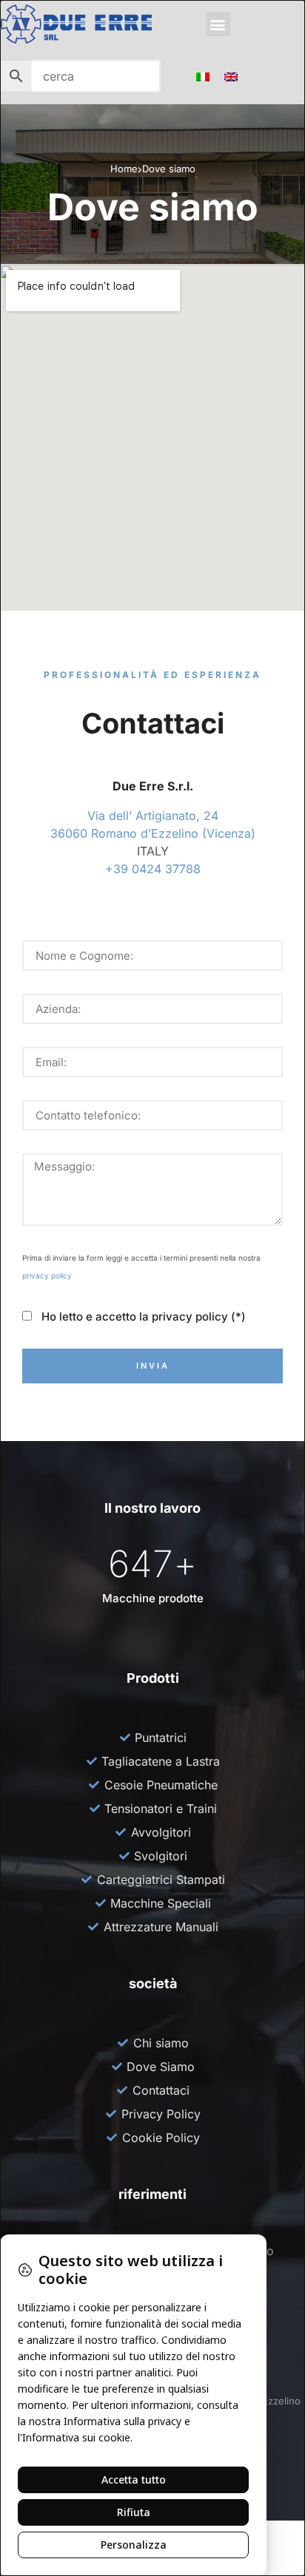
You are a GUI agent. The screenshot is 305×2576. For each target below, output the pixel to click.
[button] (218, 24)
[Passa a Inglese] (231, 76)
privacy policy (47, 1275)
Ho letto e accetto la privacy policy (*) (141, 1317)
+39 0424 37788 (153, 869)
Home (124, 169)
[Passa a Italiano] (203, 76)
